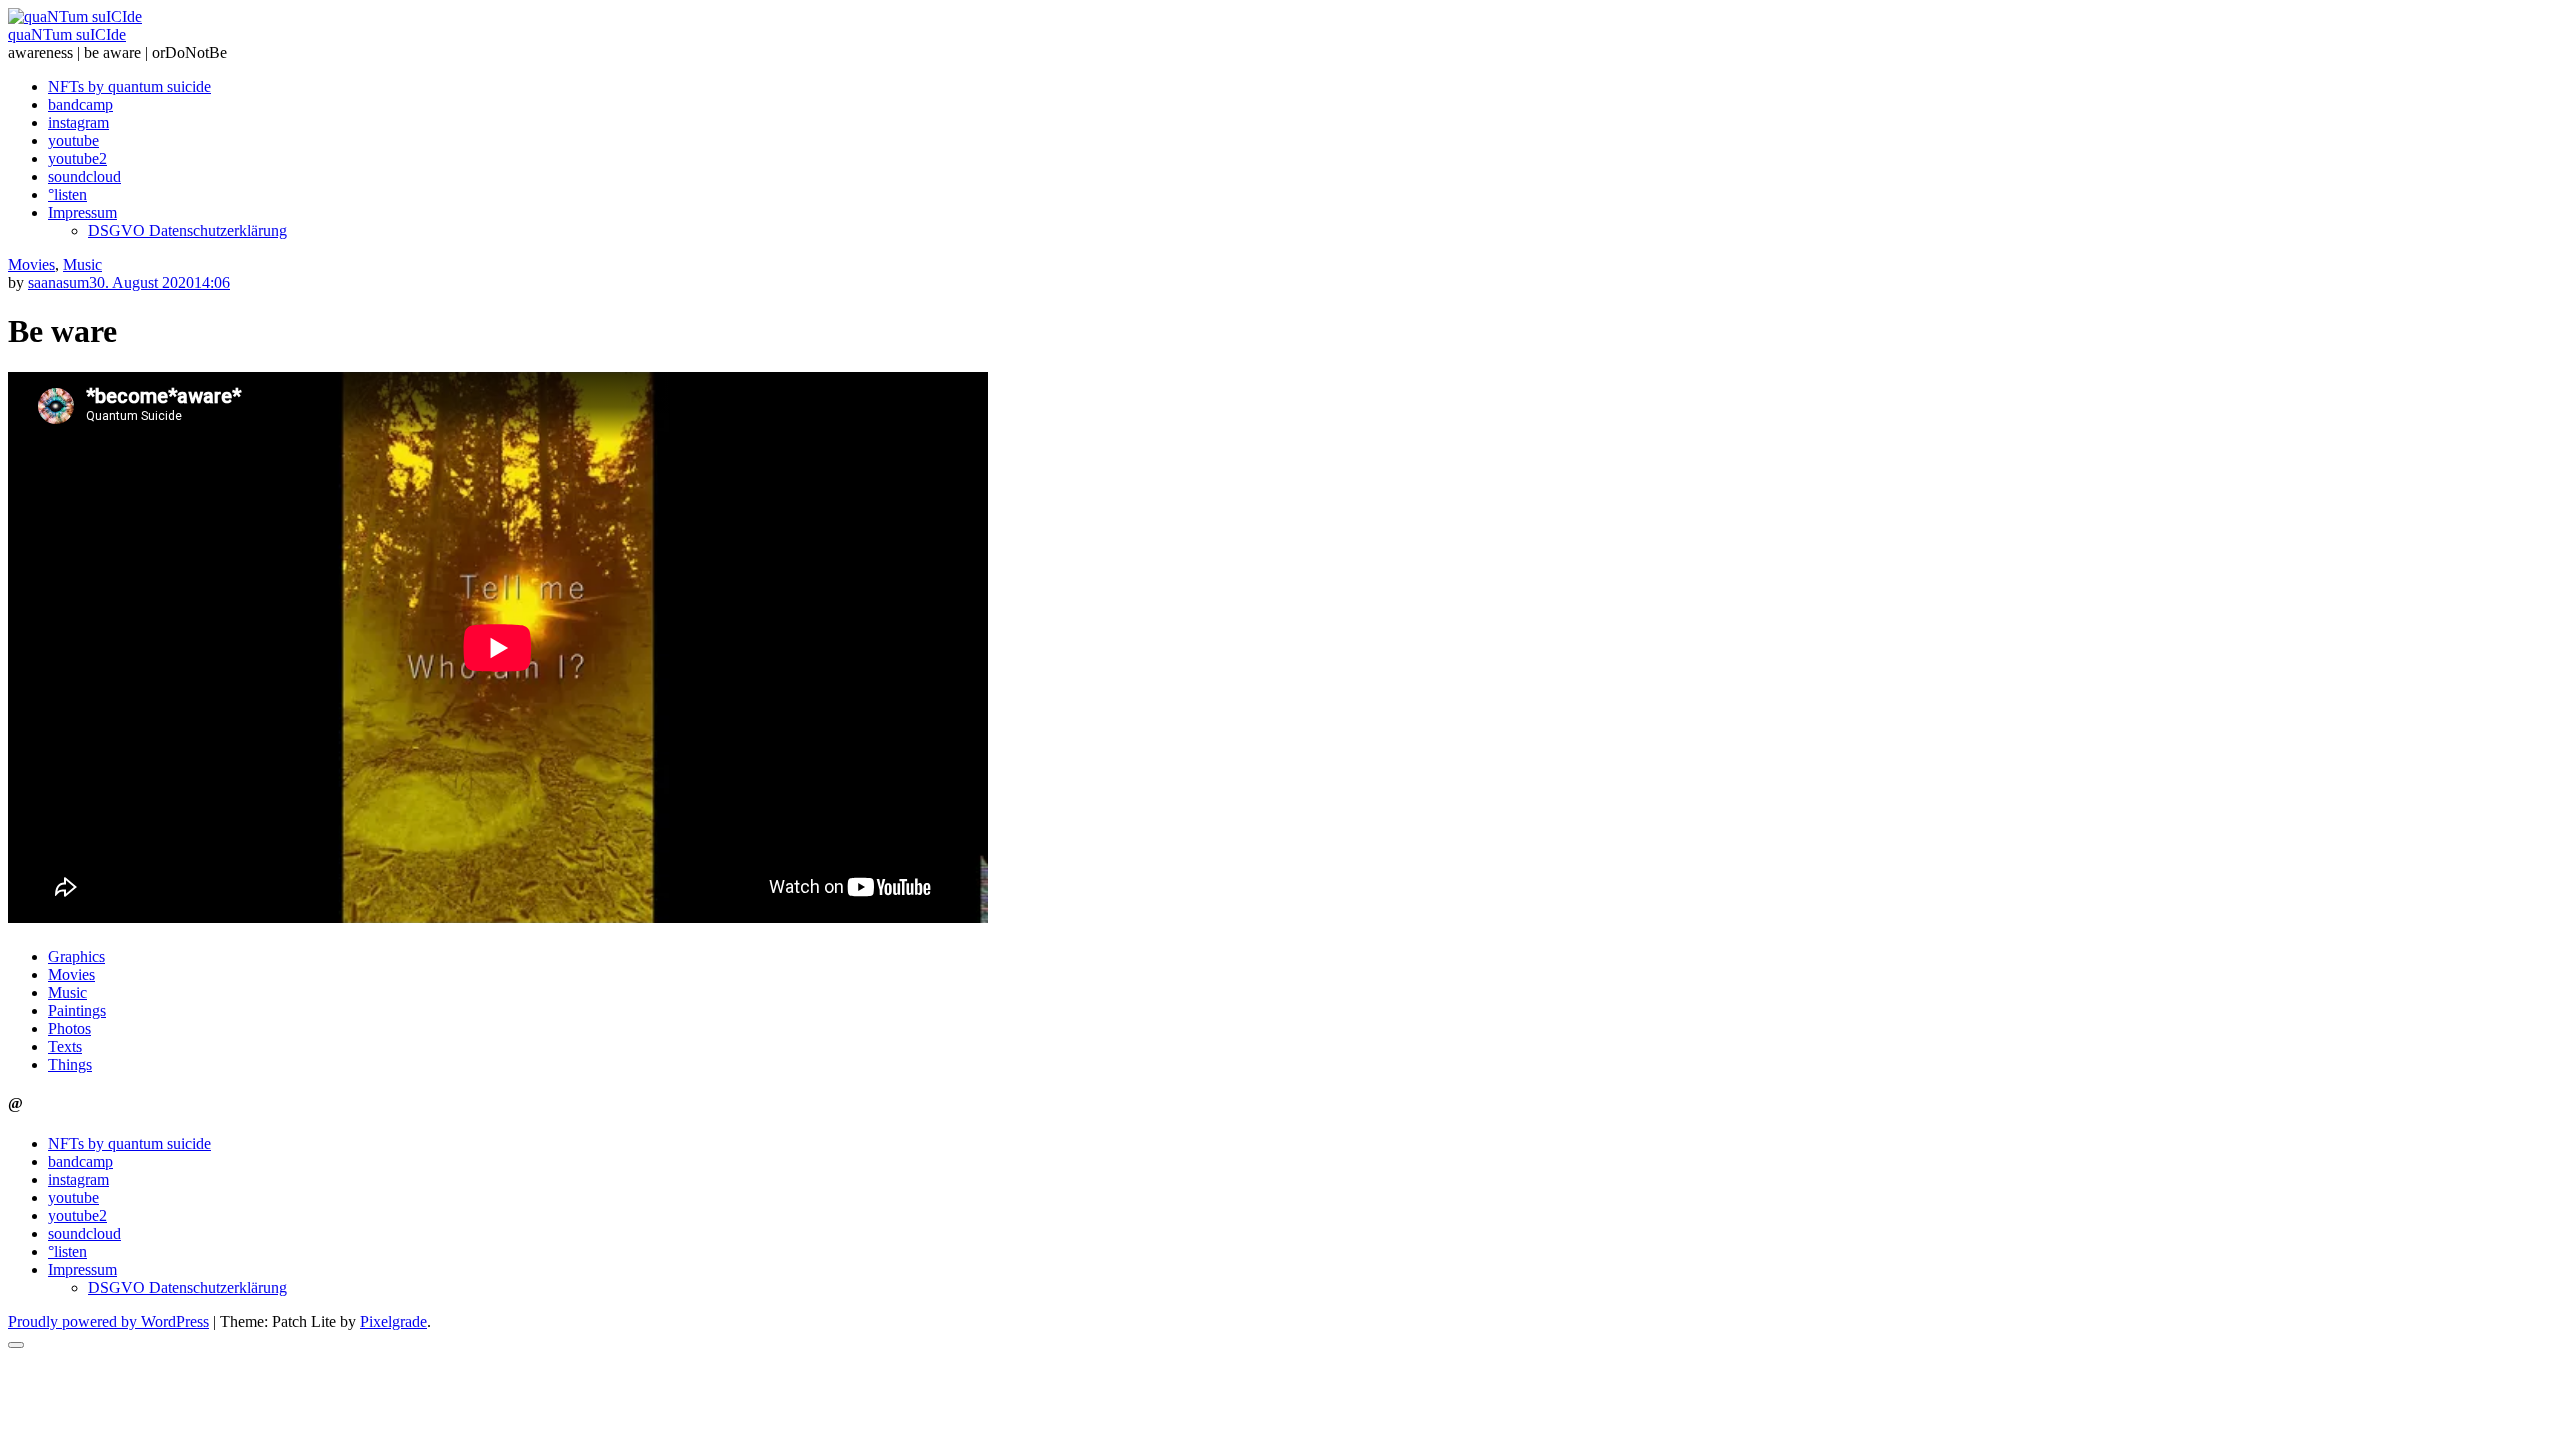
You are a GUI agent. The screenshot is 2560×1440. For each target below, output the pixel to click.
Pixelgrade (393, 1321)
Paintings (77, 1010)
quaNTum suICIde (67, 34)
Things (70, 1064)
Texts (65, 1046)
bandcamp (80, 104)
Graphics (76, 956)
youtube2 (77, 158)
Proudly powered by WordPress (108, 1321)
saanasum (58, 282)
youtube (73, 140)
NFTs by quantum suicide (129, 86)
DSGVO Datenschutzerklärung (187, 230)
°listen (67, 194)
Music (82, 264)
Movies (31, 264)
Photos (69, 1028)
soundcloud (84, 176)
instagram (78, 122)
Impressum (82, 212)
